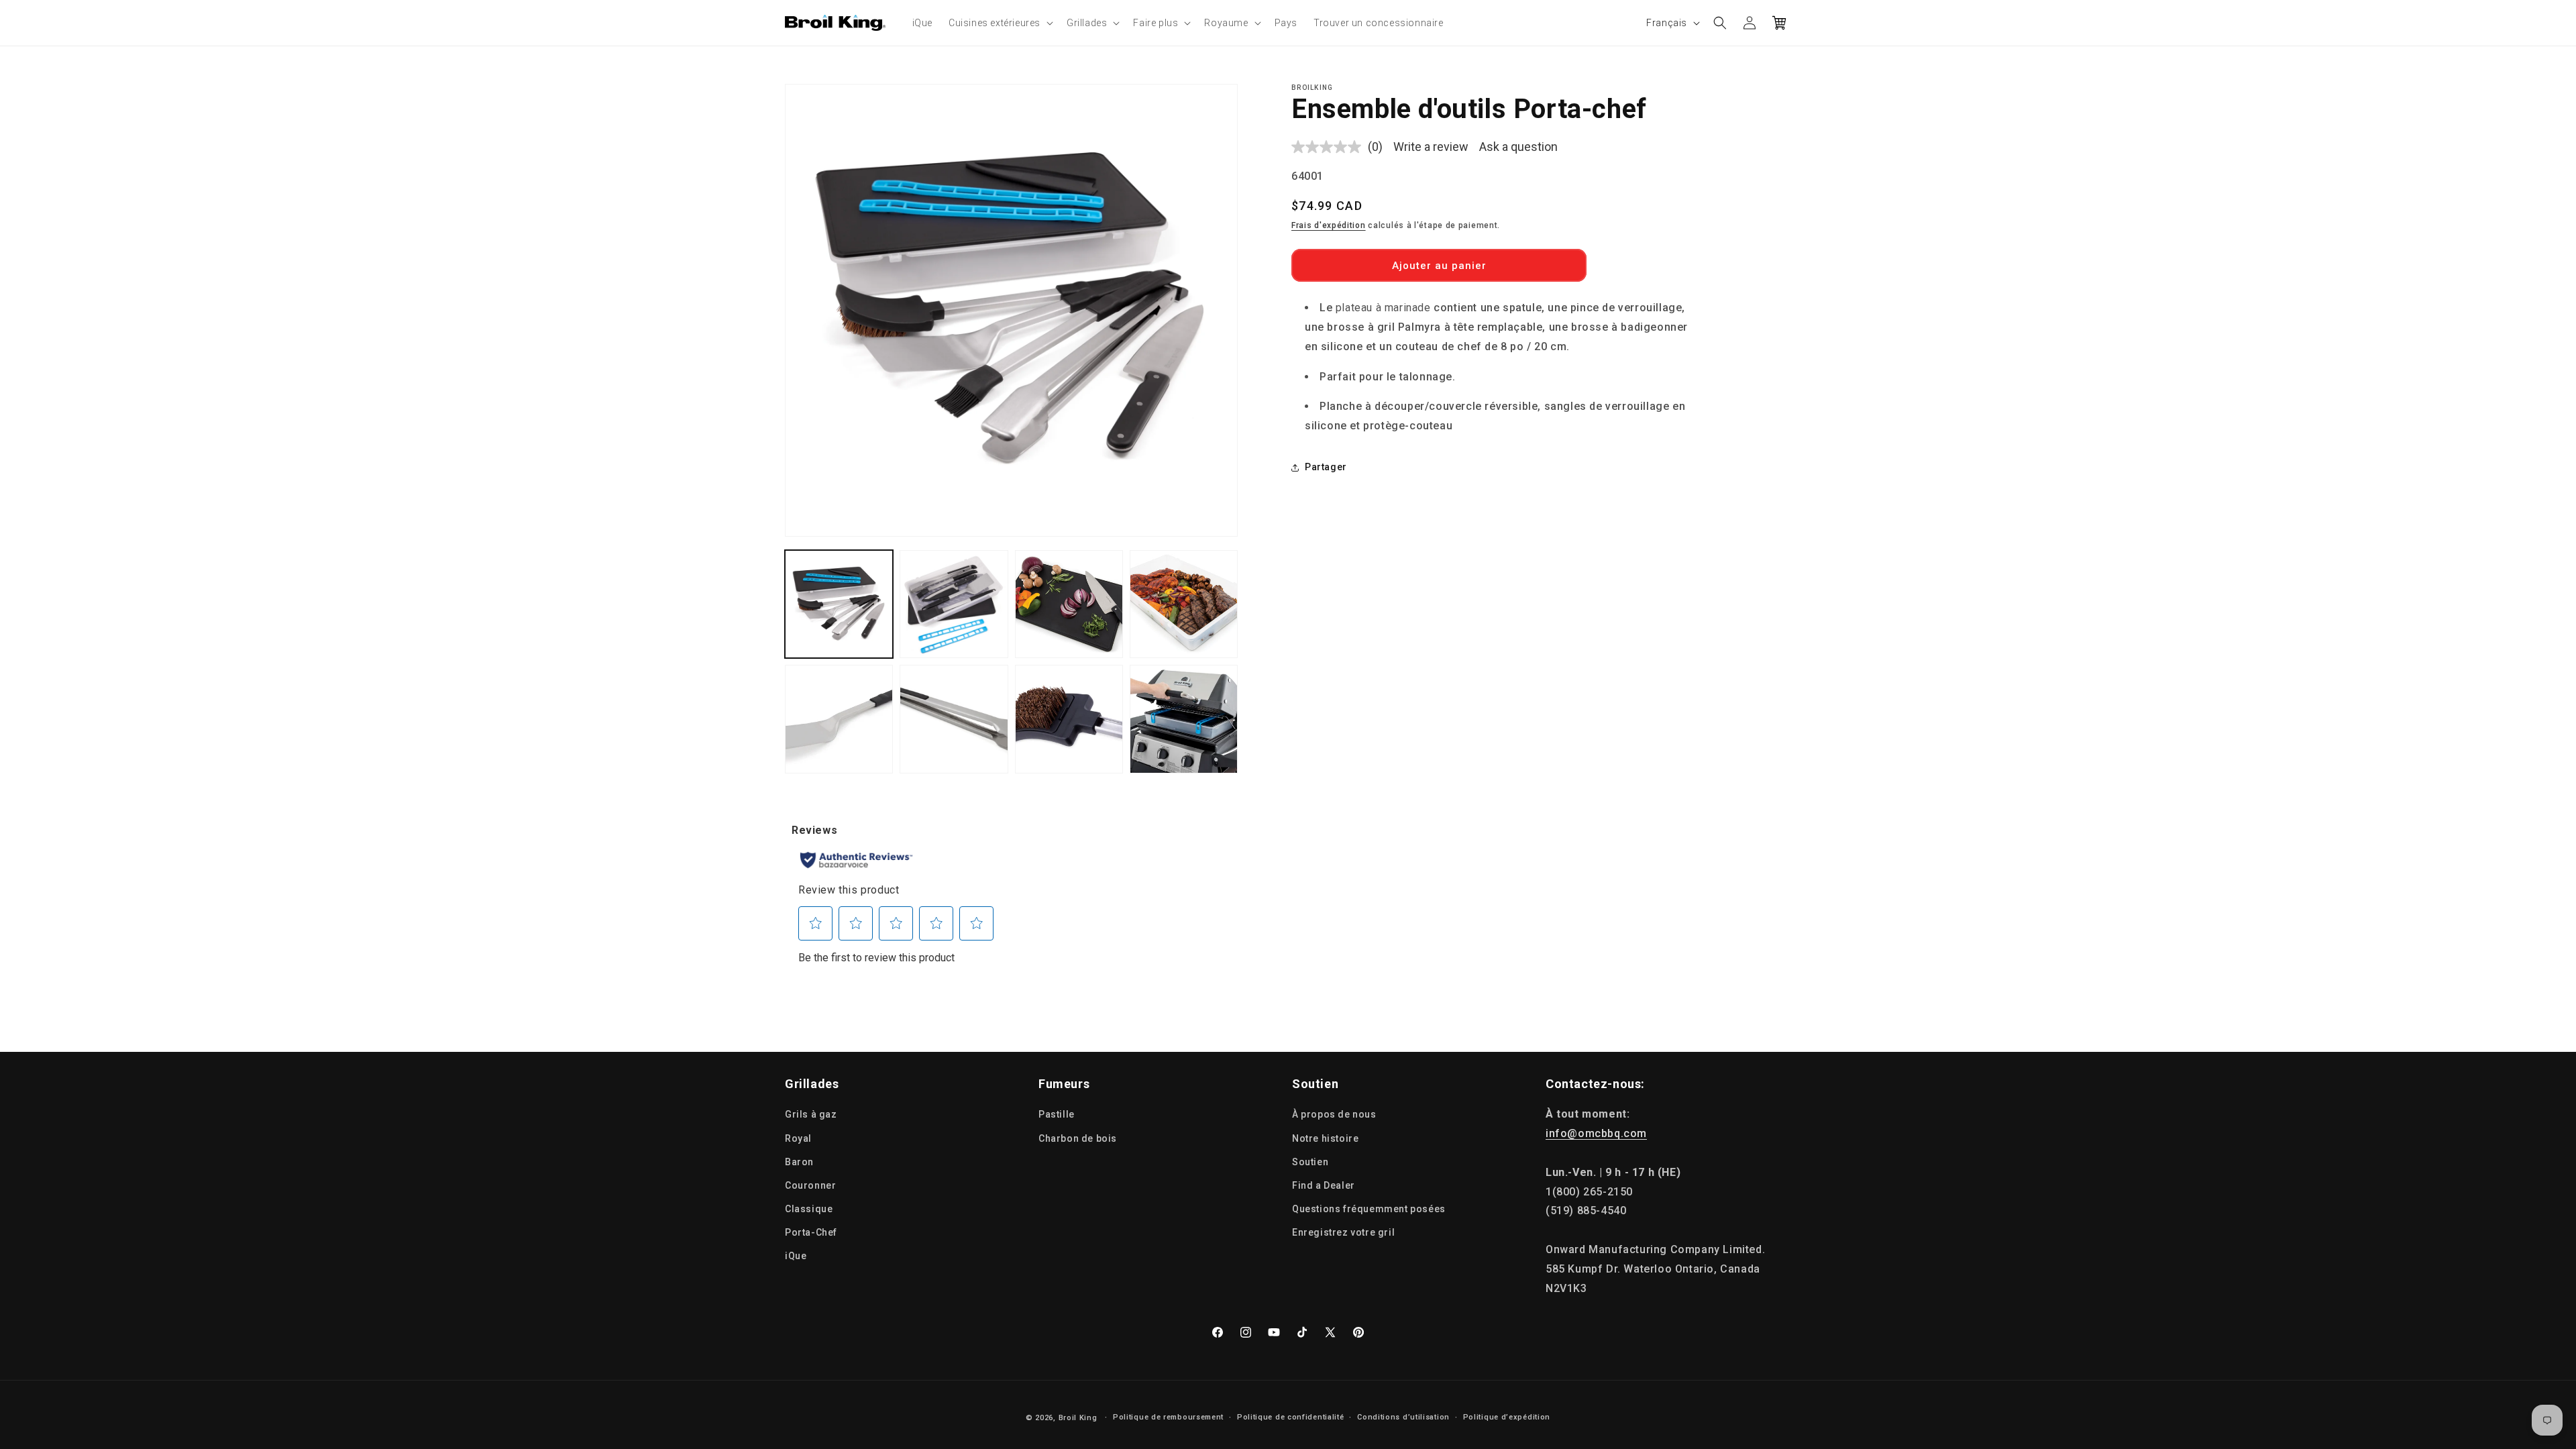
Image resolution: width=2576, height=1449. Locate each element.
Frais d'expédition (1329, 225)
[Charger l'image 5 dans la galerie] (839, 719)
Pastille (1057, 1114)
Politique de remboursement (1168, 1417)
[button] (1000, 23)
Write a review (1431, 147)
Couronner (810, 1185)
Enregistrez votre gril (1343, 1232)
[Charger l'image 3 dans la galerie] (1069, 604)
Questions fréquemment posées (1369, 1209)
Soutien (1310, 1162)
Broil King (1078, 1418)
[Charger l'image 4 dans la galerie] (1184, 604)
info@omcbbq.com (1596, 1133)
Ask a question (1518, 147)
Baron (799, 1162)
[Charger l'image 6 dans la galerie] (954, 719)
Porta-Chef (811, 1232)
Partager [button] (1326, 467)
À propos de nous (1334, 1114)
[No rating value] (1330, 147)
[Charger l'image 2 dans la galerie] (954, 604)
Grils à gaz (811, 1114)
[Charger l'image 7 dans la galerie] (1069, 719)
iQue (796, 1256)
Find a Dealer (1324, 1185)
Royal (798, 1138)
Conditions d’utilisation (1403, 1417)
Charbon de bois (1078, 1138)
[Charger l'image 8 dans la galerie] (1184, 719)
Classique (809, 1209)
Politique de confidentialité (1291, 1417)
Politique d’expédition (1507, 1417)
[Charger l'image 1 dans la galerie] (839, 604)
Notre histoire (1325, 1138)
